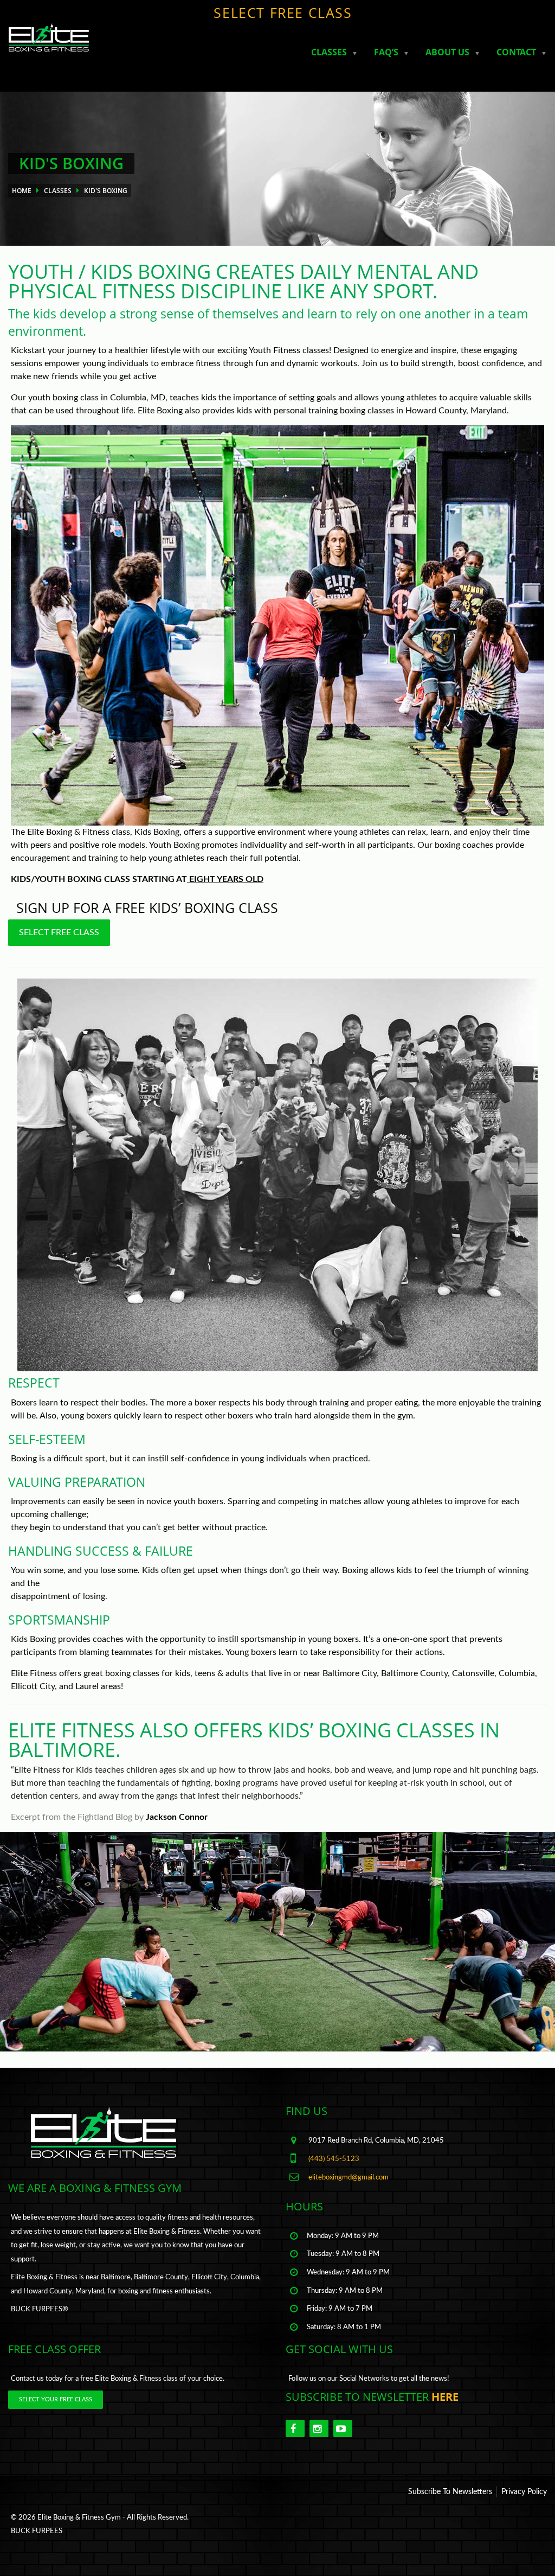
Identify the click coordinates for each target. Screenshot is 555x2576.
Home (22, 191)
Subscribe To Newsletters (450, 2492)
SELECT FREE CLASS (283, 12)
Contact (516, 52)
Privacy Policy (524, 2492)
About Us (447, 52)
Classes (329, 52)
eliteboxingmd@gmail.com (349, 2177)
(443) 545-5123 (334, 2159)
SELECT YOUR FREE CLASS (56, 2399)
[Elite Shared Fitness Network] (45, 42)
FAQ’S (386, 52)
